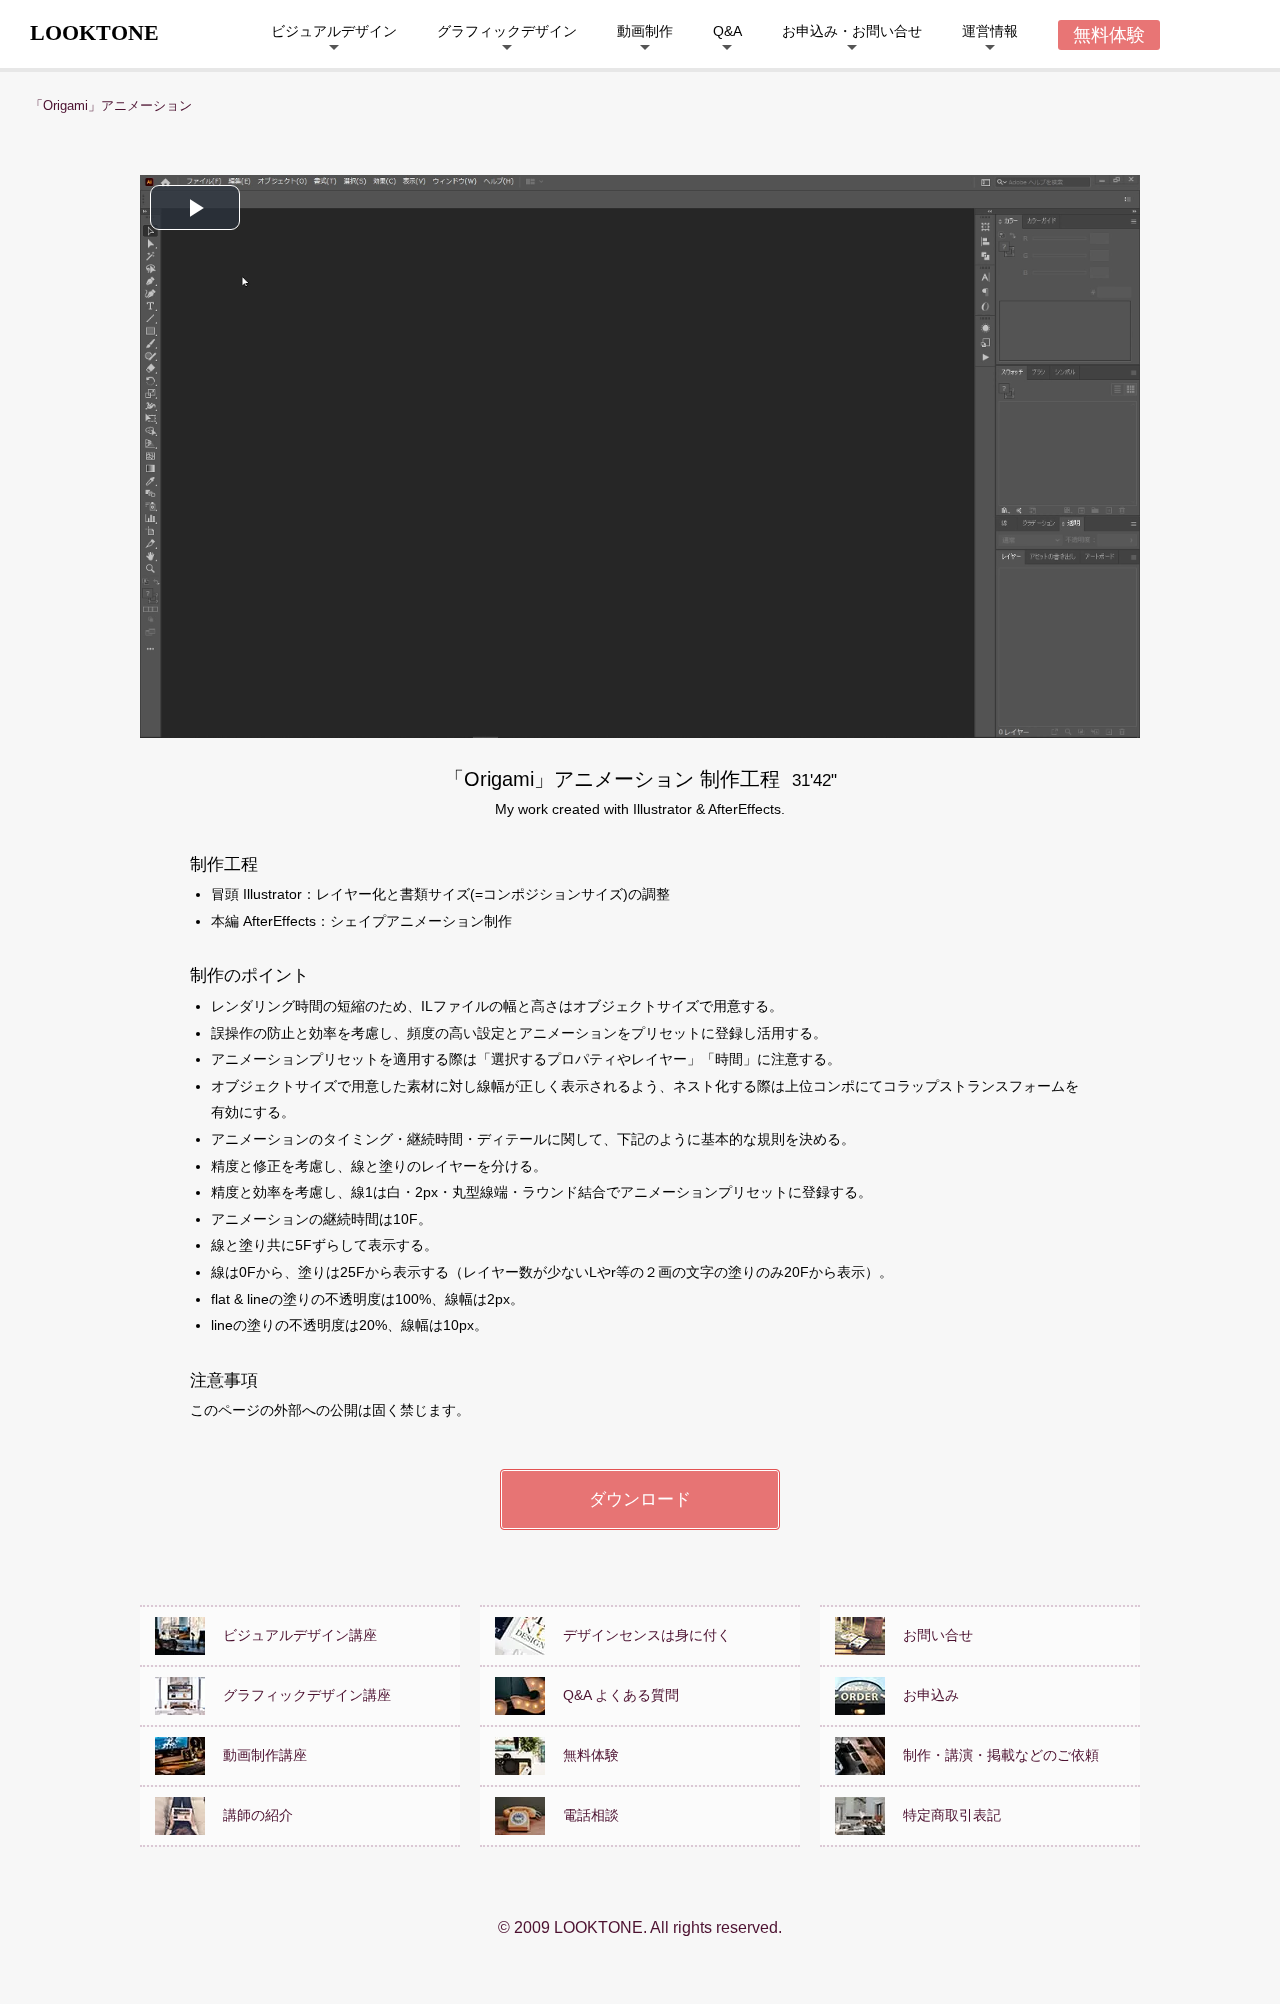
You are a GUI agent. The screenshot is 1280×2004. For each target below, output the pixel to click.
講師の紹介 (251, 1814)
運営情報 (990, 31)
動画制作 (645, 31)
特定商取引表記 (945, 1814)
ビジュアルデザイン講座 (293, 1634)
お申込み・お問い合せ (852, 31)
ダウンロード (640, 1499)
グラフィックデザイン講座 (300, 1694)
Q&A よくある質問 (614, 1694)
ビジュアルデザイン (334, 31)
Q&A (727, 31)
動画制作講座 (258, 1754)
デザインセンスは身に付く (640, 1634)
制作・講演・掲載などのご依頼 (994, 1754)
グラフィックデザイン (507, 31)
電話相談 (584, 1814)
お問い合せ (931, 1634)
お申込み (924, 1694)
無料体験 (584, 1754)
